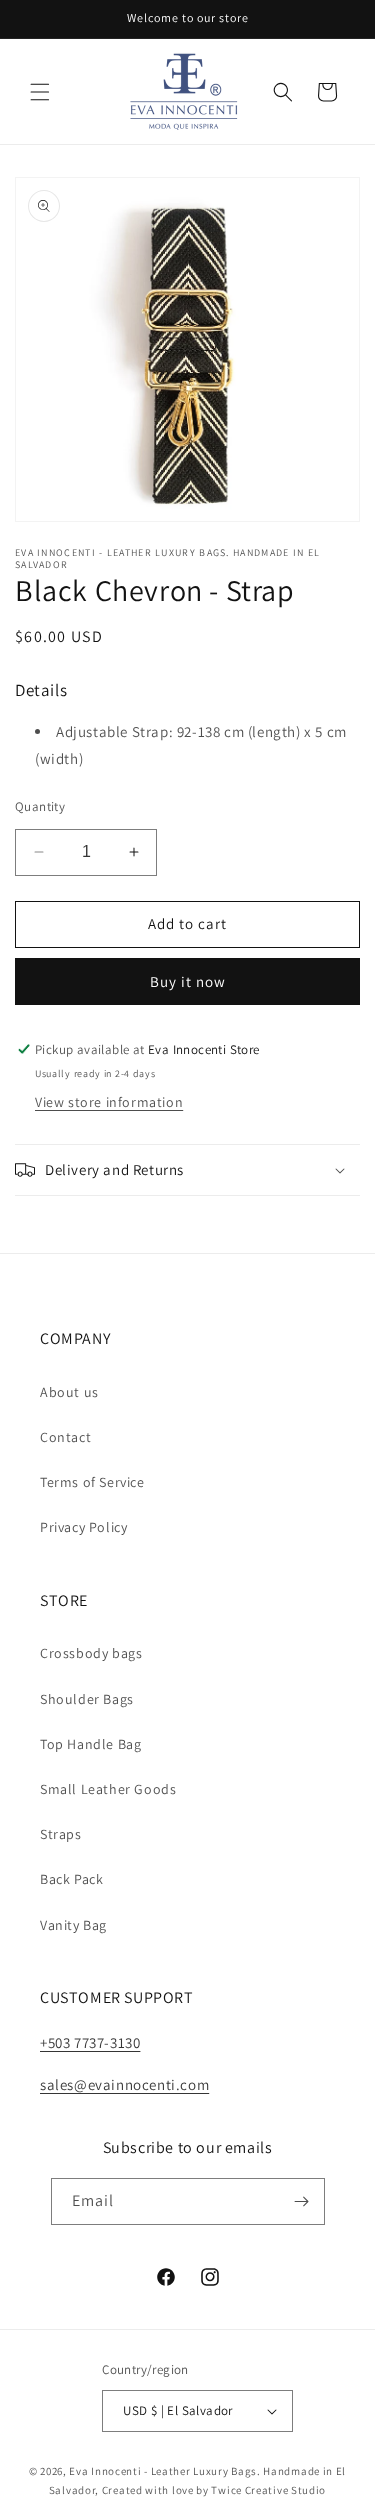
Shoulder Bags (87, 1699)
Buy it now (188, 981)
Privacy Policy (83, 1527)
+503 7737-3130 (90, 2042)
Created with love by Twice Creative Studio (214, 2490)
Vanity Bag (73, 1925)
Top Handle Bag (90, 1744)
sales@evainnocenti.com (124, 2084)
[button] (40, 92)
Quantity (40, 806)
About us (69, 1392)
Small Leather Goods (108, 1789)
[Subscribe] (302, 2201)
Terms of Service (92, 1482)
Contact (65, 1437)
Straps (61, 1834)
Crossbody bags (91, 1653)
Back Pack (71, 1879)
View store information (109, 1102)
